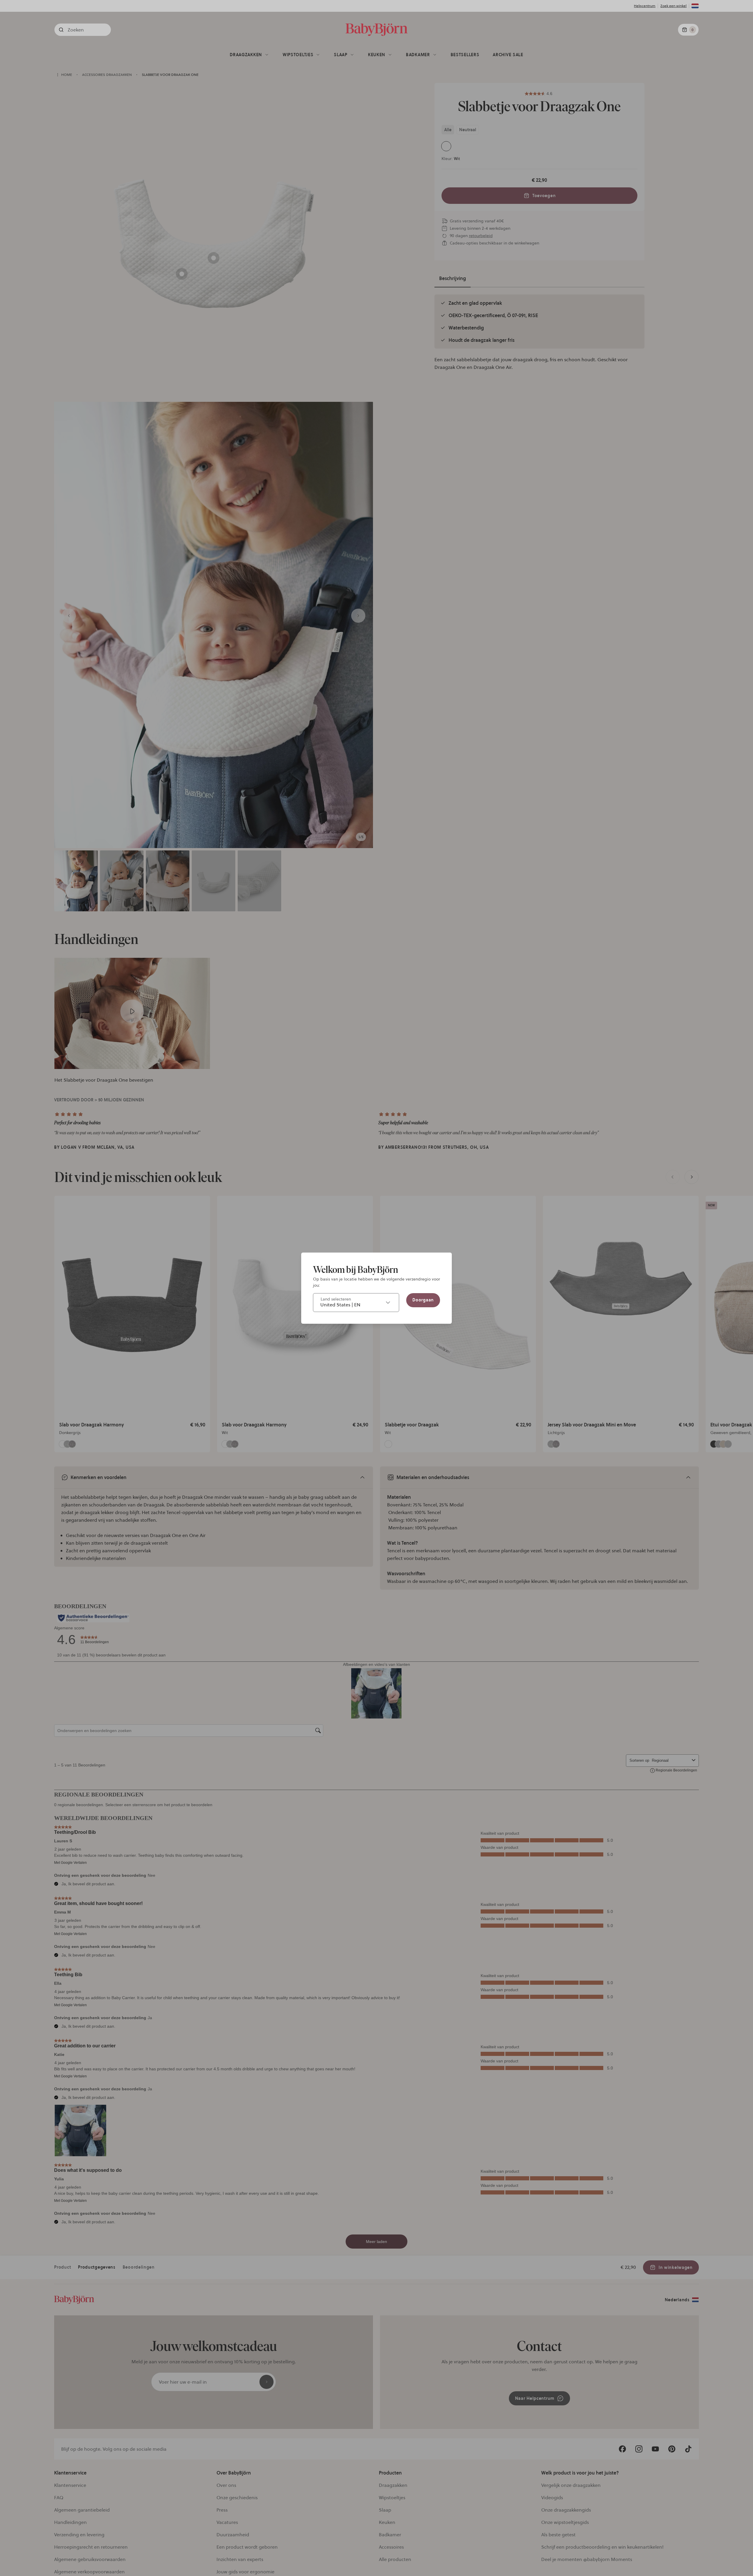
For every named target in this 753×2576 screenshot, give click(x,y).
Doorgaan (423, 1300)
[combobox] (356, 1303)
